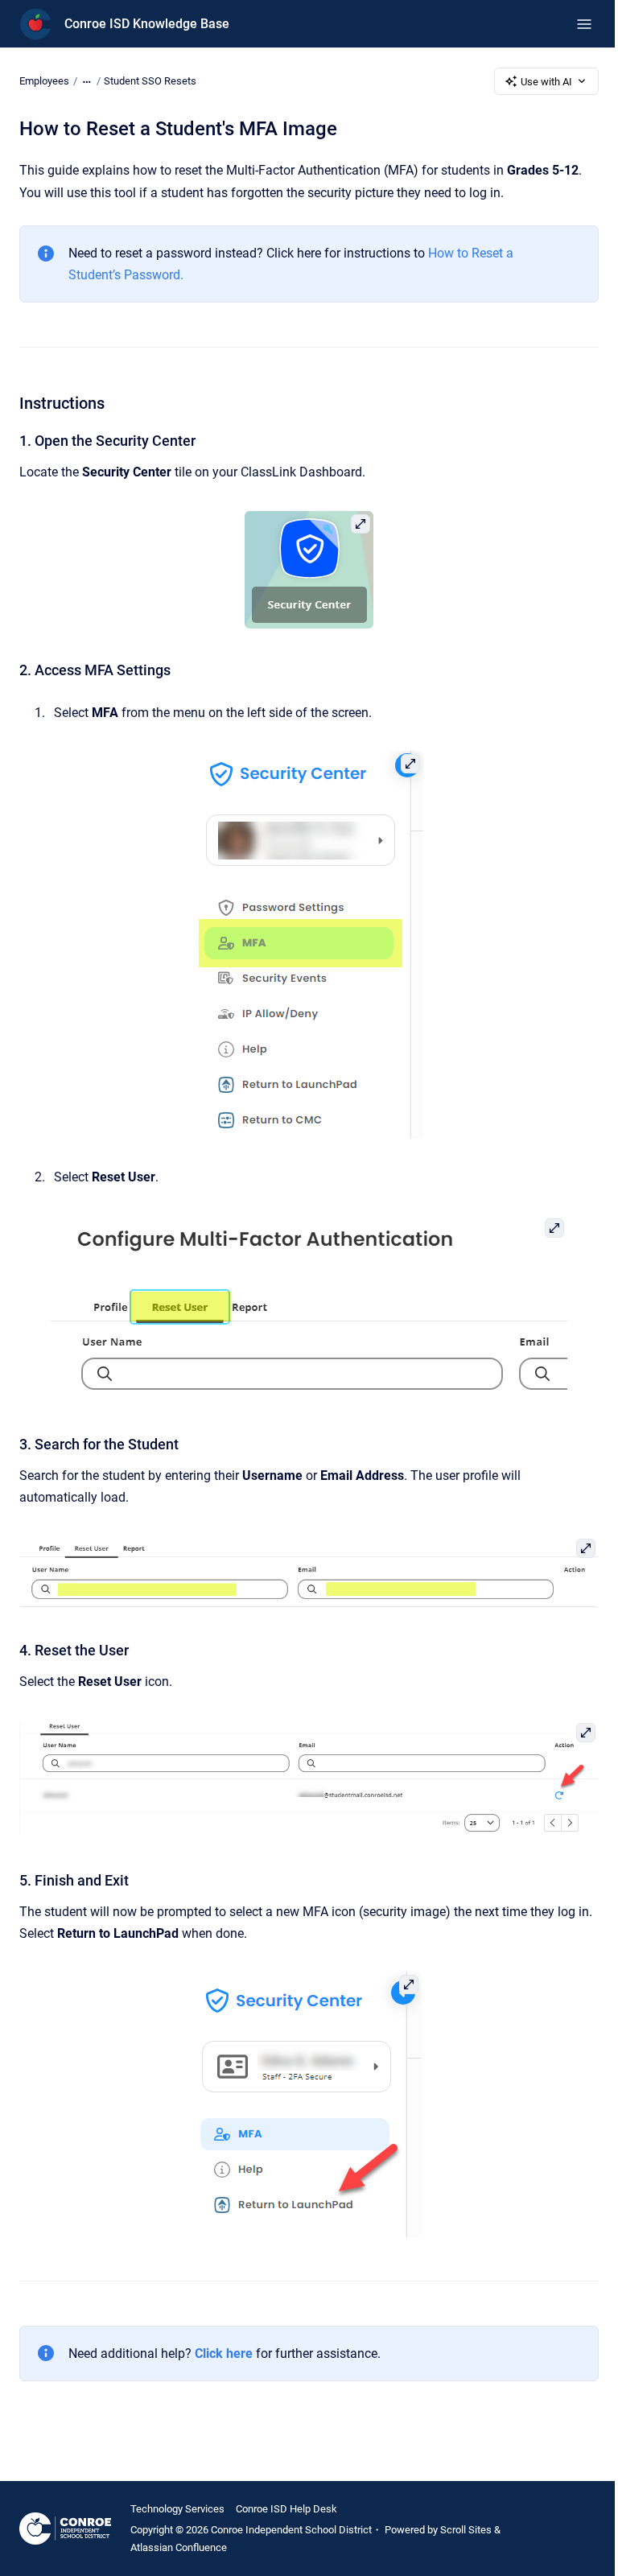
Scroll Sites (466, 2530)
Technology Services (177, 2509)
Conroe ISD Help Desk (286, 2509)
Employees (44, 81)
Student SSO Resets (150, 81)
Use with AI (546, 82)
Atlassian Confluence (179, 2547)
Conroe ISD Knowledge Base (147, 24)
